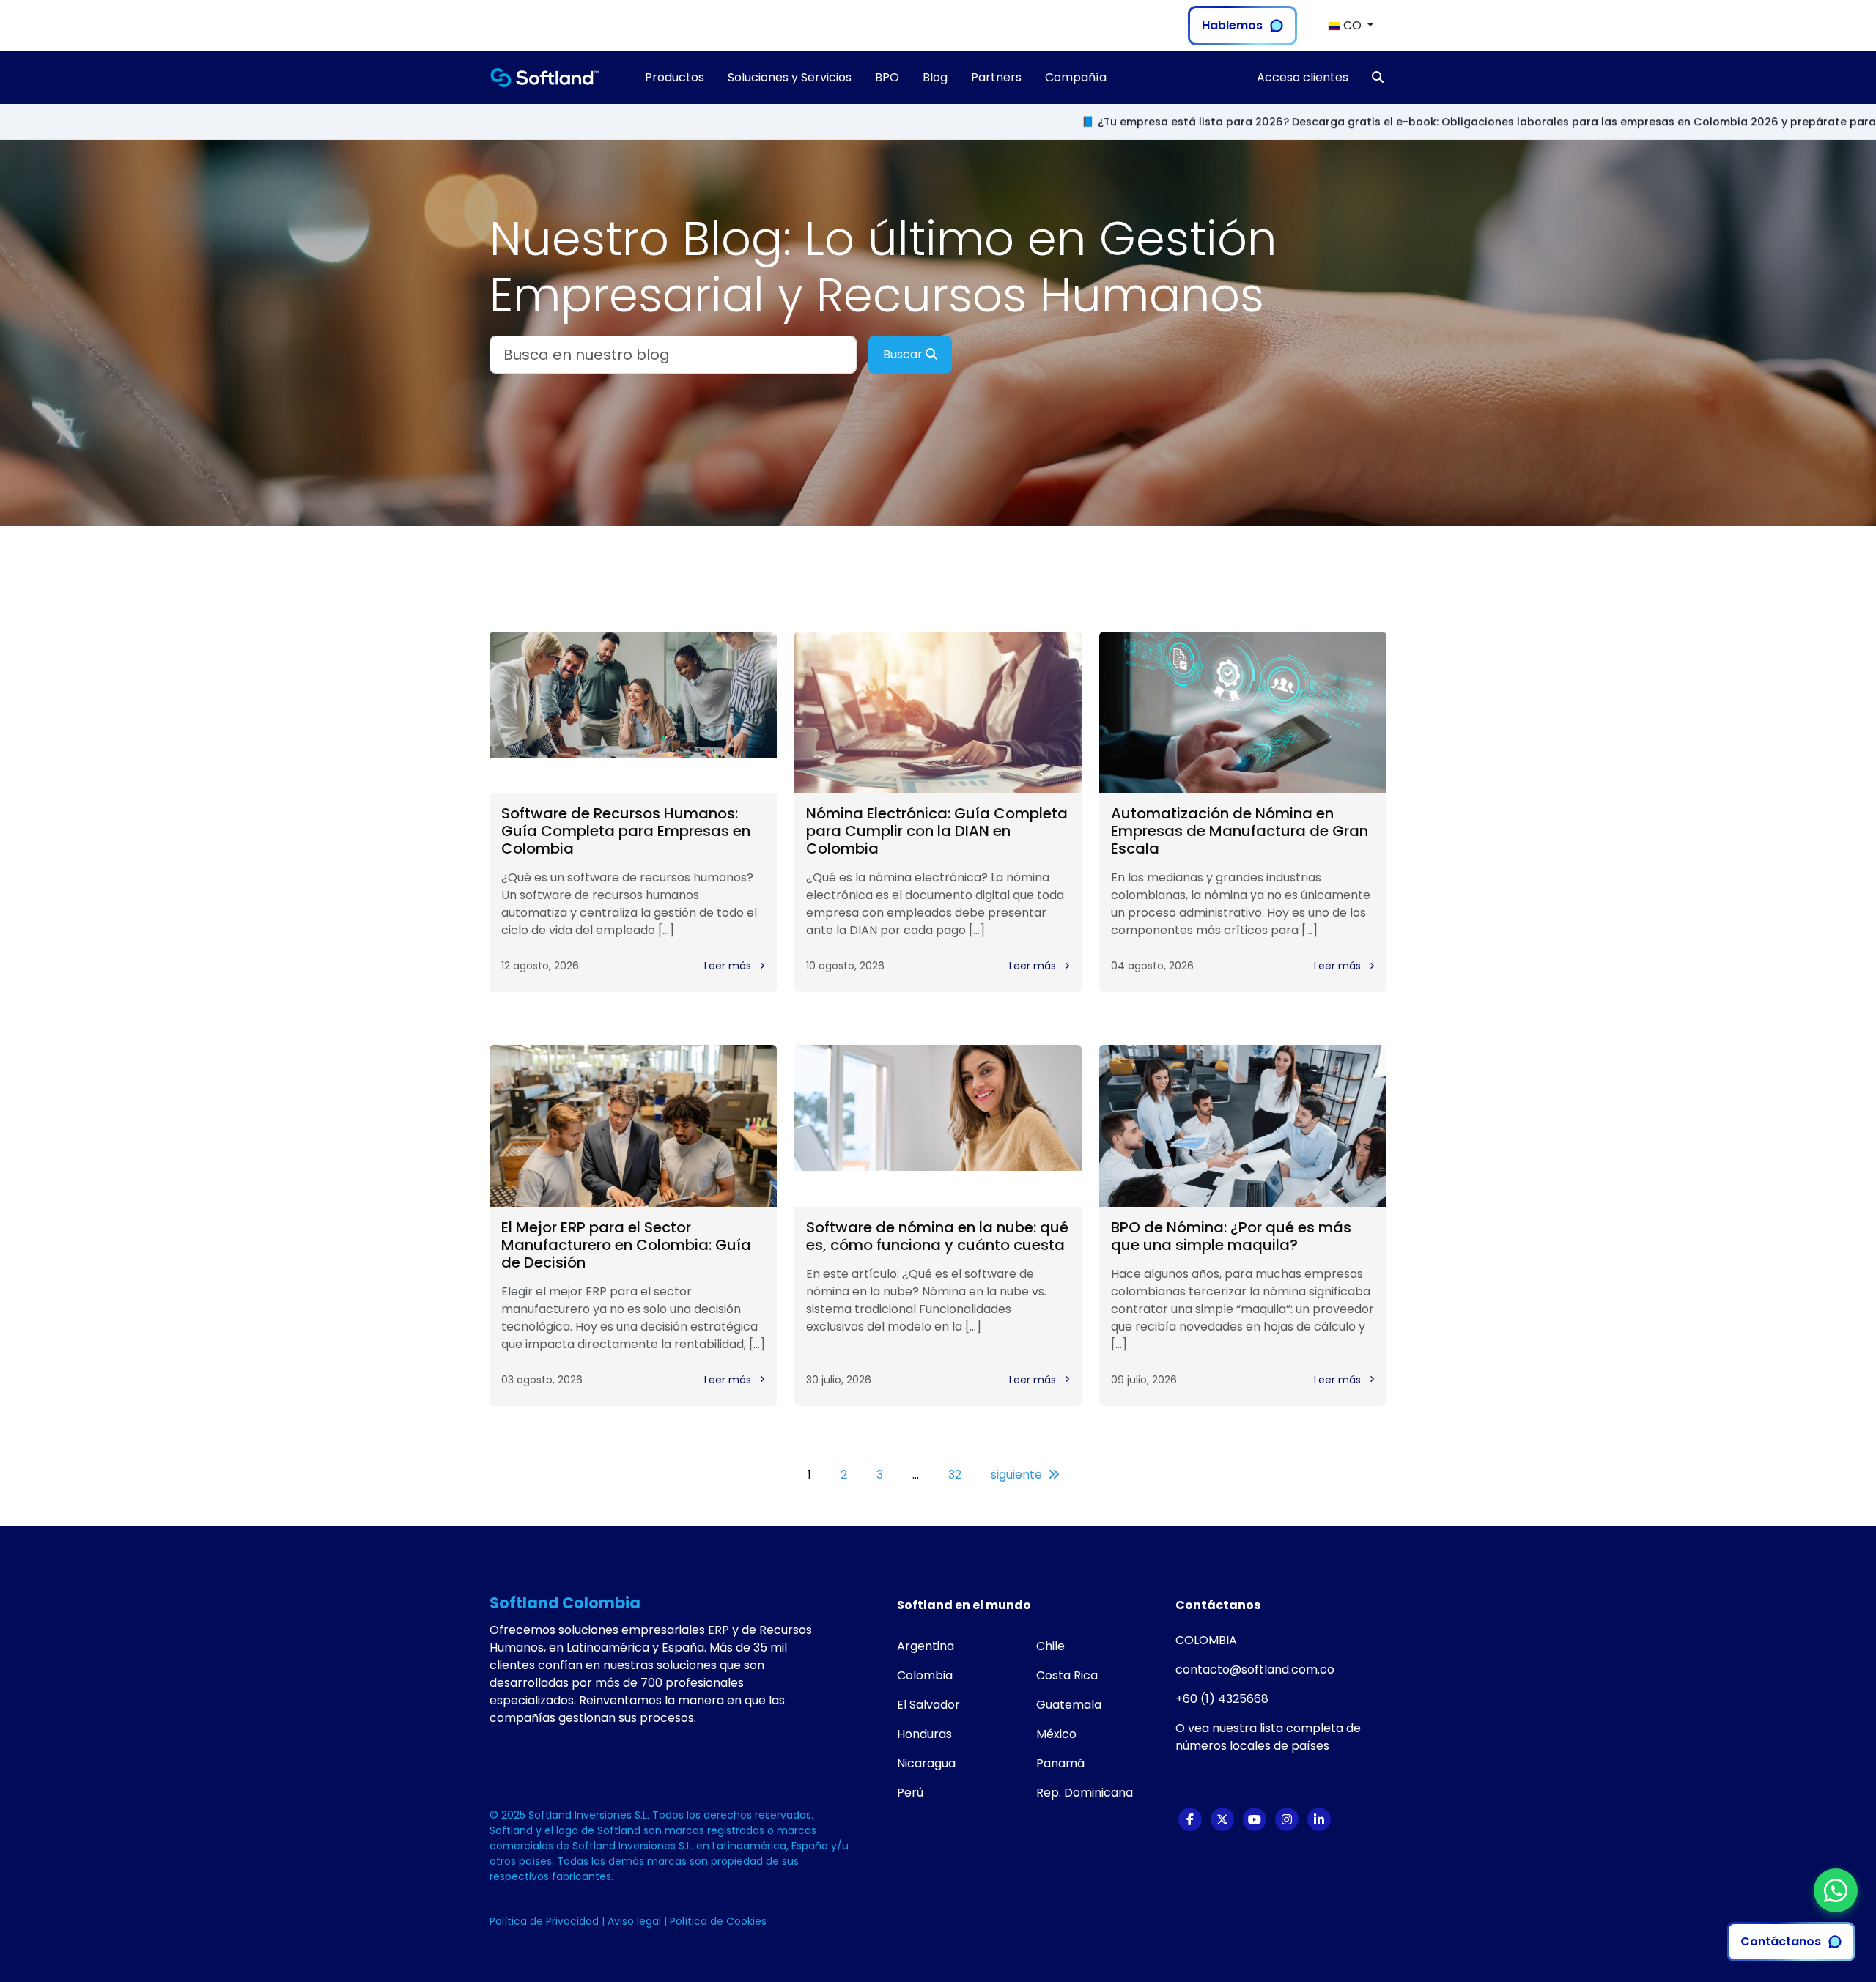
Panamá (1060, 1763)
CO (1352, 25)
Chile (1050, 1646)
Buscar (904, 354)
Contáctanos (1781, 1941)
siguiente (1016, 1475)
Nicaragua (926, 1763)
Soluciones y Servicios (790, 77)
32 (955, 1475)
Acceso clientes (1303, 77)
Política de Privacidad (546, 1921)
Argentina (926, 1646)
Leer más (729, 966)
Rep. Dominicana (1085, 1793)
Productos (675, 77)
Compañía (1076, 77)
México (1056, 1734)
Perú (910, 1793)
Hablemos (1232, 25)
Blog (935, 77)
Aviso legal (636, 1921)
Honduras (924, 1734)
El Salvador (928, 1705)
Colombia (925, 1675)
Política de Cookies (718, 1921)
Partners (996, 77)
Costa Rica (1067, 1675)
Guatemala (1069, 1705)
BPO (887, 77)
